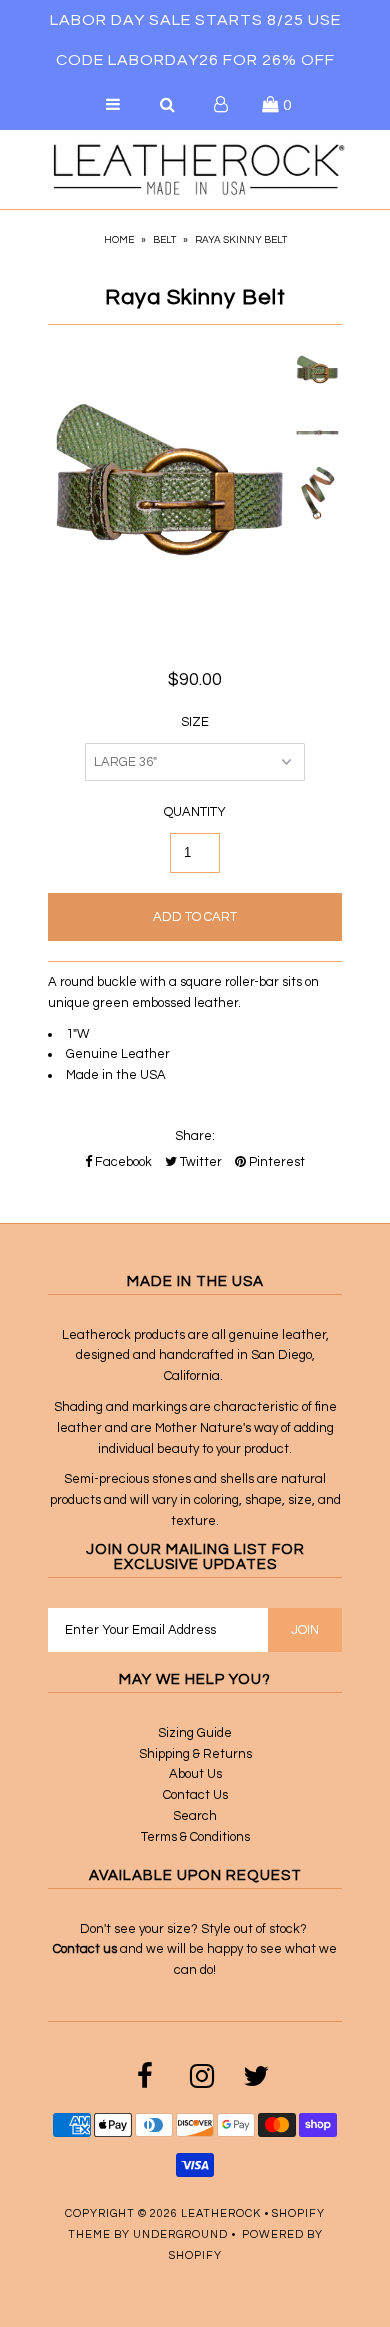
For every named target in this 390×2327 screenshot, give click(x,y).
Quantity (195, 812)
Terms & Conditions (195, 1837)
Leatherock (221, 2213)
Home (119, 240)
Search (195, 1816)
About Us (195, 1774)
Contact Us (195, 1795)
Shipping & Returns (195, 1754)
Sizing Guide (195, 1733)
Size (195, 722)
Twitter (199, 1162)
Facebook (122, 1162)
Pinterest (275, 1162)
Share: (195, 1136)
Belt (164, 240)
